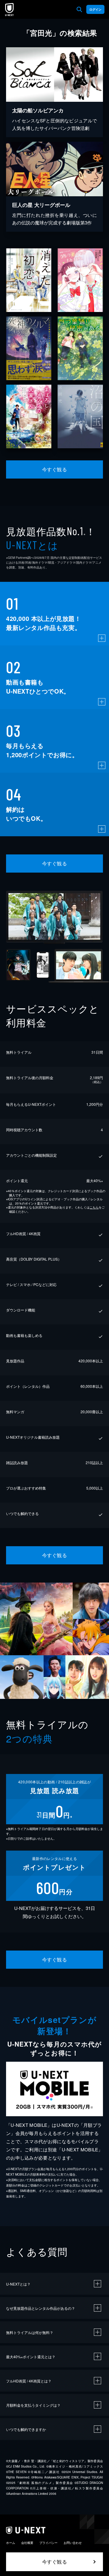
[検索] (79, 9)
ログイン (95, 9)
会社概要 (27, 2543)
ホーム (11, 2543)
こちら (94, 1207)
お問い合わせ (73, 2543)
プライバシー (48, 2543)
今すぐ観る (54, 469)
